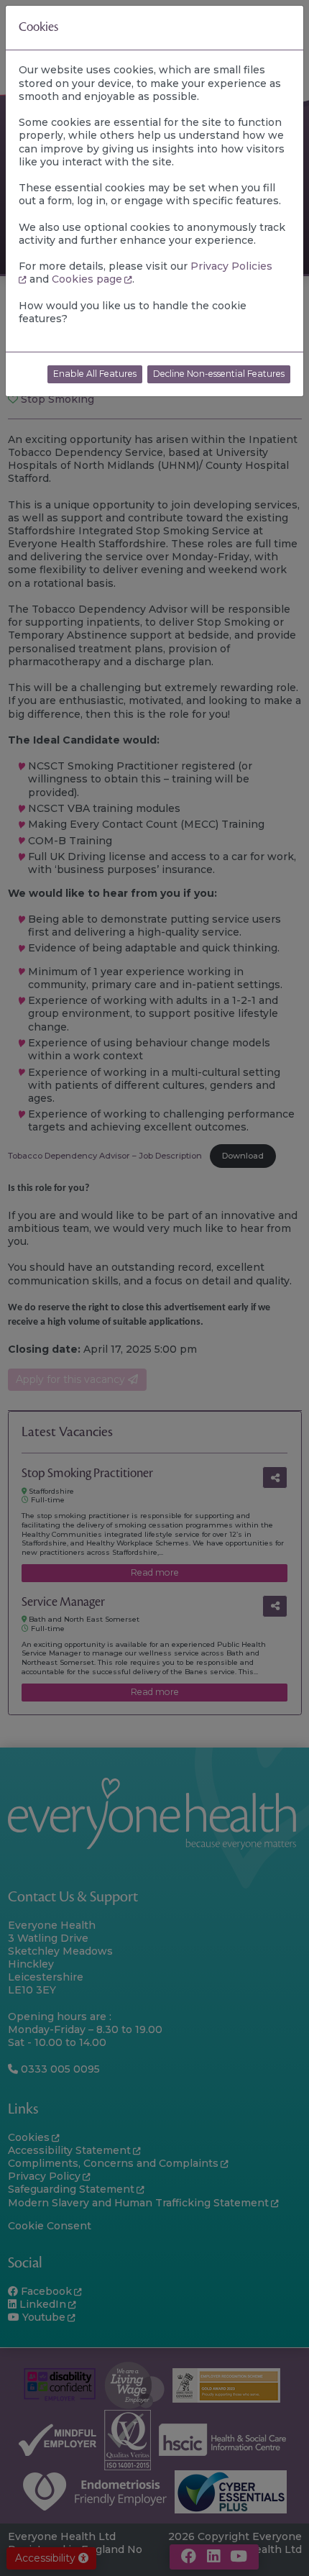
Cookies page (87, 279)
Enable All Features (95, 374)
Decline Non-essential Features (219, 374)
